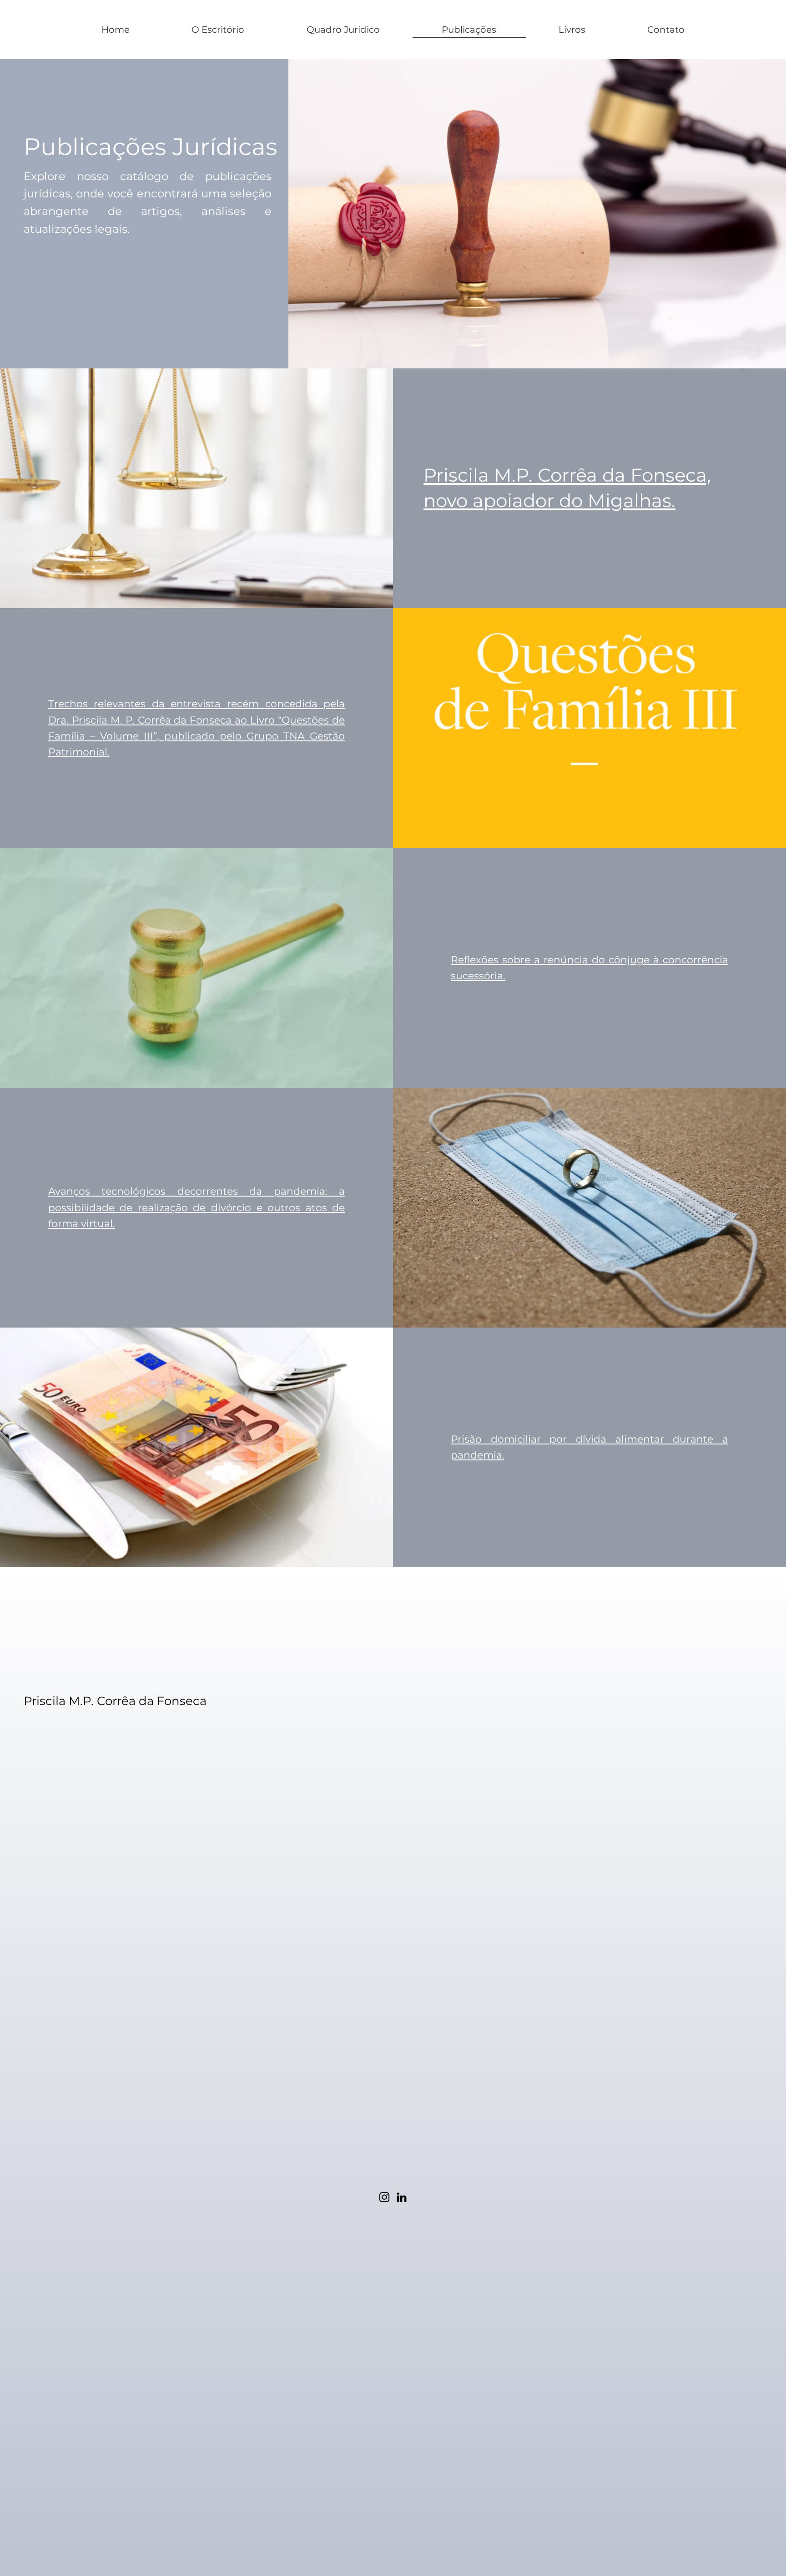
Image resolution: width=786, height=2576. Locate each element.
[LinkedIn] (402, 2197)
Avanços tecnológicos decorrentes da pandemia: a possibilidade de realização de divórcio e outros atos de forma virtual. (197, 1207)
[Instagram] (384, 2197)
